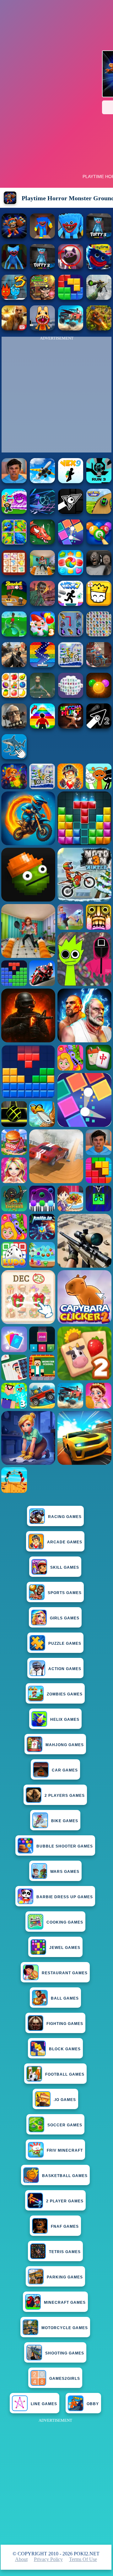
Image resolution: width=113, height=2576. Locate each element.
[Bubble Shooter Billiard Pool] (99, 543)
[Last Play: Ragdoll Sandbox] (14, 727)
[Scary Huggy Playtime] (42, 237)
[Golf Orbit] (14, 635)
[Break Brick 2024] (42, 665)
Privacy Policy (48, 2559)
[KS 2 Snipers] (99, 298)
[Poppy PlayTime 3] (99, 237)
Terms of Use (83, 2559)
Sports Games (65, 1593)
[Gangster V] (14, 329)
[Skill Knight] (42, 543)
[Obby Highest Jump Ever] (42, 727)
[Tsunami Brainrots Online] (14, 512)
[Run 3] (99, 481)
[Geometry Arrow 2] (99, 727)
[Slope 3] (42, 512)
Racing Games (65, 1517)
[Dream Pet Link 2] (14, 573)
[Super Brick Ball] (71, 543)
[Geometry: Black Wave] (71, 512)
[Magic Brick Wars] (99, 604)
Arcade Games (65, 1542)
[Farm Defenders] (99, 329)
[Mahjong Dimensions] (71, 696)
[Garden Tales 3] (42, 635)
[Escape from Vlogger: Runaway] (14, 481)
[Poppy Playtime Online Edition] (14, 267)
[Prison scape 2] (42, 573)
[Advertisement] (56, 2481)
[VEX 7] (71, 604)
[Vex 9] (71, 481)
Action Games (65, 1669)
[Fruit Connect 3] (14, 696)
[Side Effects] (42, 696)
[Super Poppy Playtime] (99, 267)
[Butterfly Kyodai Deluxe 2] (71, 635)
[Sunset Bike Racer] (71, 665)
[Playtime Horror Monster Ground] (14, 237)
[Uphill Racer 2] (71, 727)
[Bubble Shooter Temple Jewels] (99, 696)
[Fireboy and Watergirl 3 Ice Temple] (14, 298)
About (21, 2559)
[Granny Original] (99, 573)
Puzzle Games (65, 1643)
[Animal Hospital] (42, 329)
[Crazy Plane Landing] (42, 481)
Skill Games (65, 1567)
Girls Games (65, 1618)
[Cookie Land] (71, 573)
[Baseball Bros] (14, 604)
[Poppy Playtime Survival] (71, 237)
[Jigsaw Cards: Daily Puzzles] (14, 543)
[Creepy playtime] (71, 267)
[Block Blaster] (71, 298)
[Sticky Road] (99, 665)
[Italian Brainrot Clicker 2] (14, 757)
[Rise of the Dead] (42, 604)
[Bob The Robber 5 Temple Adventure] (42, 298)
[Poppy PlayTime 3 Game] (42, 267)
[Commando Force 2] (14, 665)
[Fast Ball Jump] (99, 512)
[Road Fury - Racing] (71, 329)
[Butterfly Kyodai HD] (99, 635)
